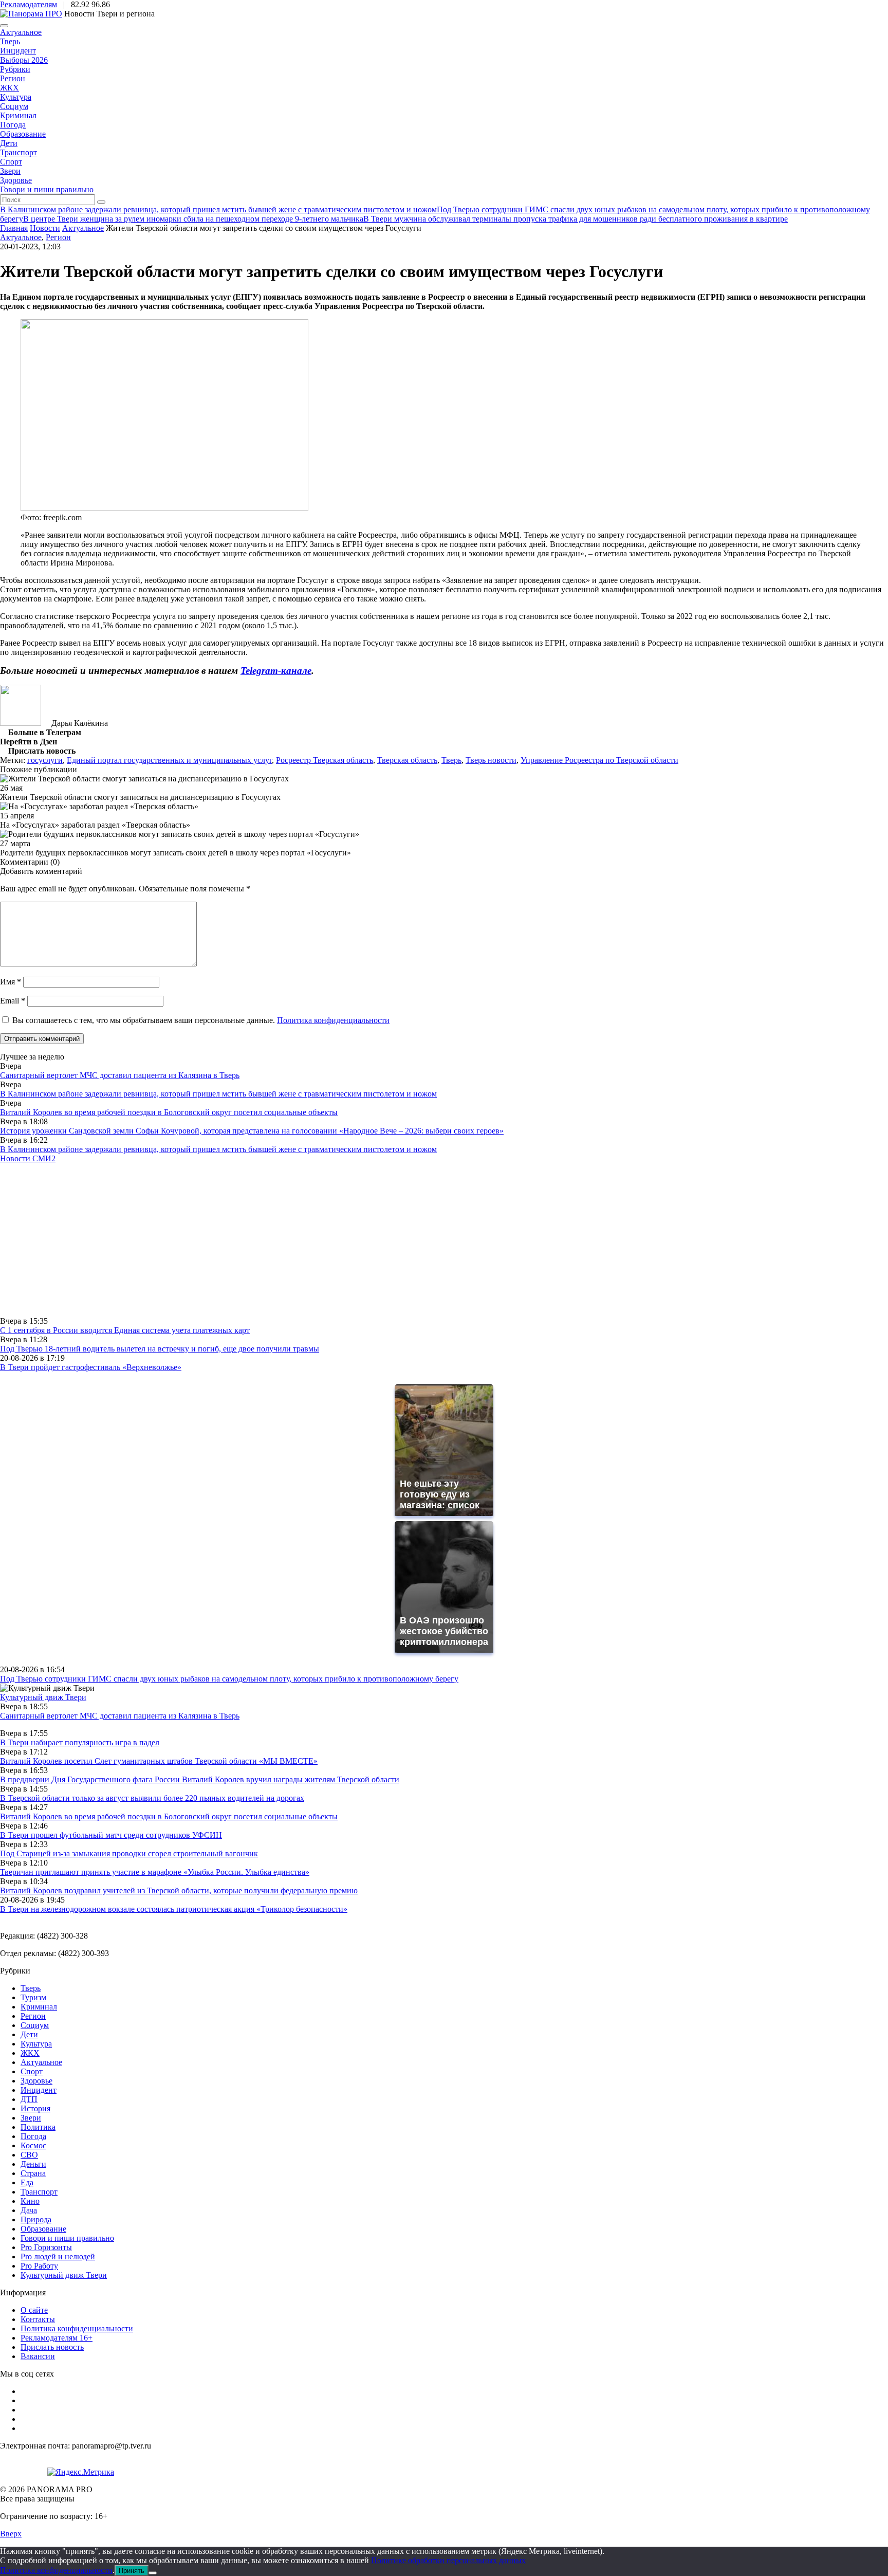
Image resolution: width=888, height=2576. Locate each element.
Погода (13, 125)
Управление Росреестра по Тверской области (599, 760)
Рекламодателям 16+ (57, 2338)
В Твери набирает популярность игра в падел (80, 1742)
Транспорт (18, 152)
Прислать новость (52, 2347)
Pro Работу (39, 2266)
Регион (13, 78)
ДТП (29, 2099)
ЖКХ (10, 88)
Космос (33, 2145)
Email (13, 1001)
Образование (23, 134)
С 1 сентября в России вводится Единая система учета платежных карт (125, 1330)
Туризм (33, 1997)
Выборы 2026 (24, 60)
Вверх (11, 2534)
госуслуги (45, 760)
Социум (14, 106)
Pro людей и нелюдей (58, 2257)
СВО (29, 2155)
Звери (10, 171)
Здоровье (16, 180)
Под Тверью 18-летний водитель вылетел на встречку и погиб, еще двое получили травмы (160, 1349)
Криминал (18, 115)
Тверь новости (491, 760)
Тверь (10, 41)
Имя (11, 982)
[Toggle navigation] (4, 26)
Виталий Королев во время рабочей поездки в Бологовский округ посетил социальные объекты (169, 1112)
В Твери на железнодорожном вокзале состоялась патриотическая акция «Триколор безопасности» (174, 1909)
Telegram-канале (276, 671)
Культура (16, 97)
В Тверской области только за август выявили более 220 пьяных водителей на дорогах (152, 1798)
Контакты (38, 2319)
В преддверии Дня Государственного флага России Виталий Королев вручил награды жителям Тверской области (200, 1779)
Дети (9, 143)
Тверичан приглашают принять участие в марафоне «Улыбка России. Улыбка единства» (155, 1872)
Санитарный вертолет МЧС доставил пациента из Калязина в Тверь (120, 1075)
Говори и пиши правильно (47, 189)
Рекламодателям (29, 4)
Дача (29, 2210)
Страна (33, 2173)
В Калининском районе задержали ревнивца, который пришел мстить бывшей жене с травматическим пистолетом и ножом (218, 1094)
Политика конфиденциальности (333, 1020)
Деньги (33, 2164)
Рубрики (15, 69)
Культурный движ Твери (64, 2275)
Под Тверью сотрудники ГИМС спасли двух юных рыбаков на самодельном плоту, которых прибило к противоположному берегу (229, 1679)
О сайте (34, 2310)
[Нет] (153, 2573)
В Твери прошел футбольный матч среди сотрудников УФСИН (111, 1835)
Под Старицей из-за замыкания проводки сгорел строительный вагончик (129, 1853)
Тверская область (407, 760)
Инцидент (18, 51)
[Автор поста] (21, 723)
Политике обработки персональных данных (448, 2560)
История (35, 2108)
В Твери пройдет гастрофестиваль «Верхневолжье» (91, 1367)
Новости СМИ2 (28, 1158)
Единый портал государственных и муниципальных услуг (169, 760)
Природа (36, 2219)
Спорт (11, 162)
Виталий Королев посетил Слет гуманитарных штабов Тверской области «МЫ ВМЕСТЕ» (159, 1761)
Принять (132, 2571)
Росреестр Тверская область (325, 760)
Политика (38, 2127)
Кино (30, 2201)
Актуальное (21, 32)
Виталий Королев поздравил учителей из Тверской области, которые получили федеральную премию (179, 1890)
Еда (27, 2182)
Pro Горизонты (46, 2247)
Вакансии (38, 2356)
